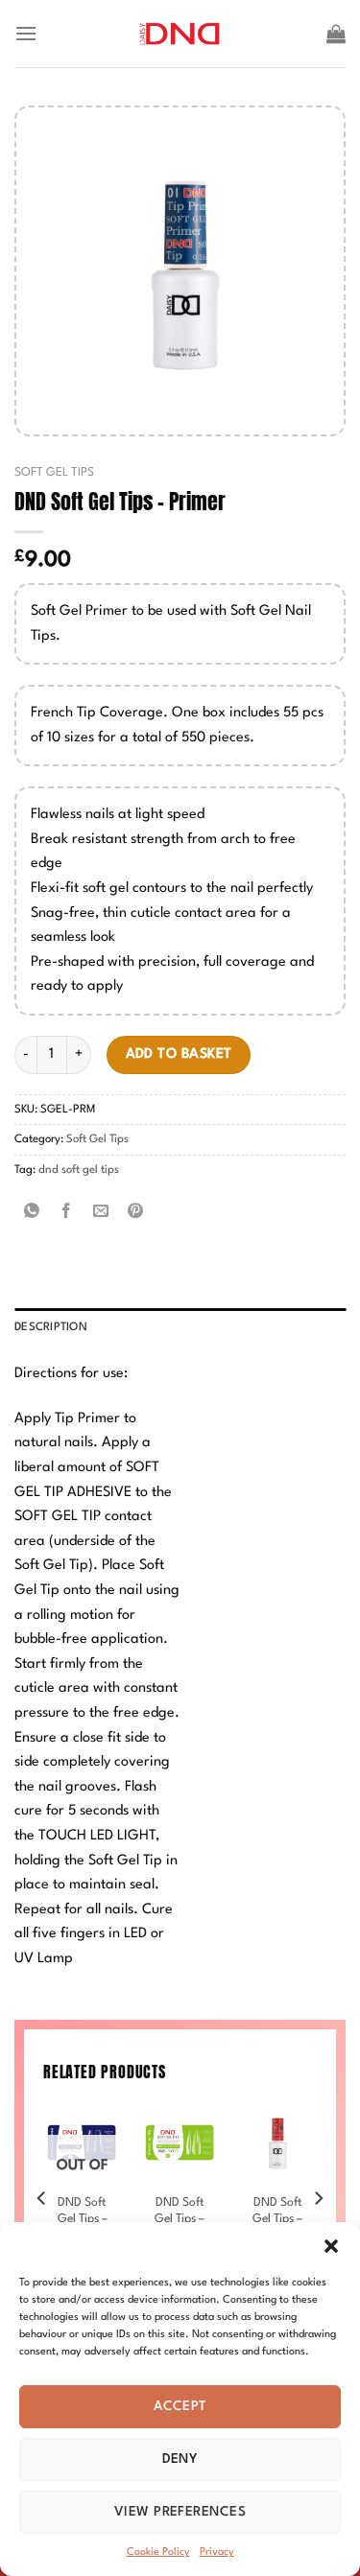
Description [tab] (51, 1327)
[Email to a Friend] (101, 1213)
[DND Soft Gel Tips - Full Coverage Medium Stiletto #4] (180, 2143)
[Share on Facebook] (67, 1213)
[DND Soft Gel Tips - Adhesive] (277, 2143)
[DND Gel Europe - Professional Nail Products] (180, 34)
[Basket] (336, 34)
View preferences (180, 2512)
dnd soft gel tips (79, 1170)
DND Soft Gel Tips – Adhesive (277, 2219)
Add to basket (179, 1054)
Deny (180, 2459)
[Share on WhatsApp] (32, 1213)
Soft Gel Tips (54, 472)
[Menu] (26, 33)
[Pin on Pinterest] (136, 1213)
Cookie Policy (158, 2553)
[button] (331, 2246)
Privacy (217, 2553)
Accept (180, 2406)
